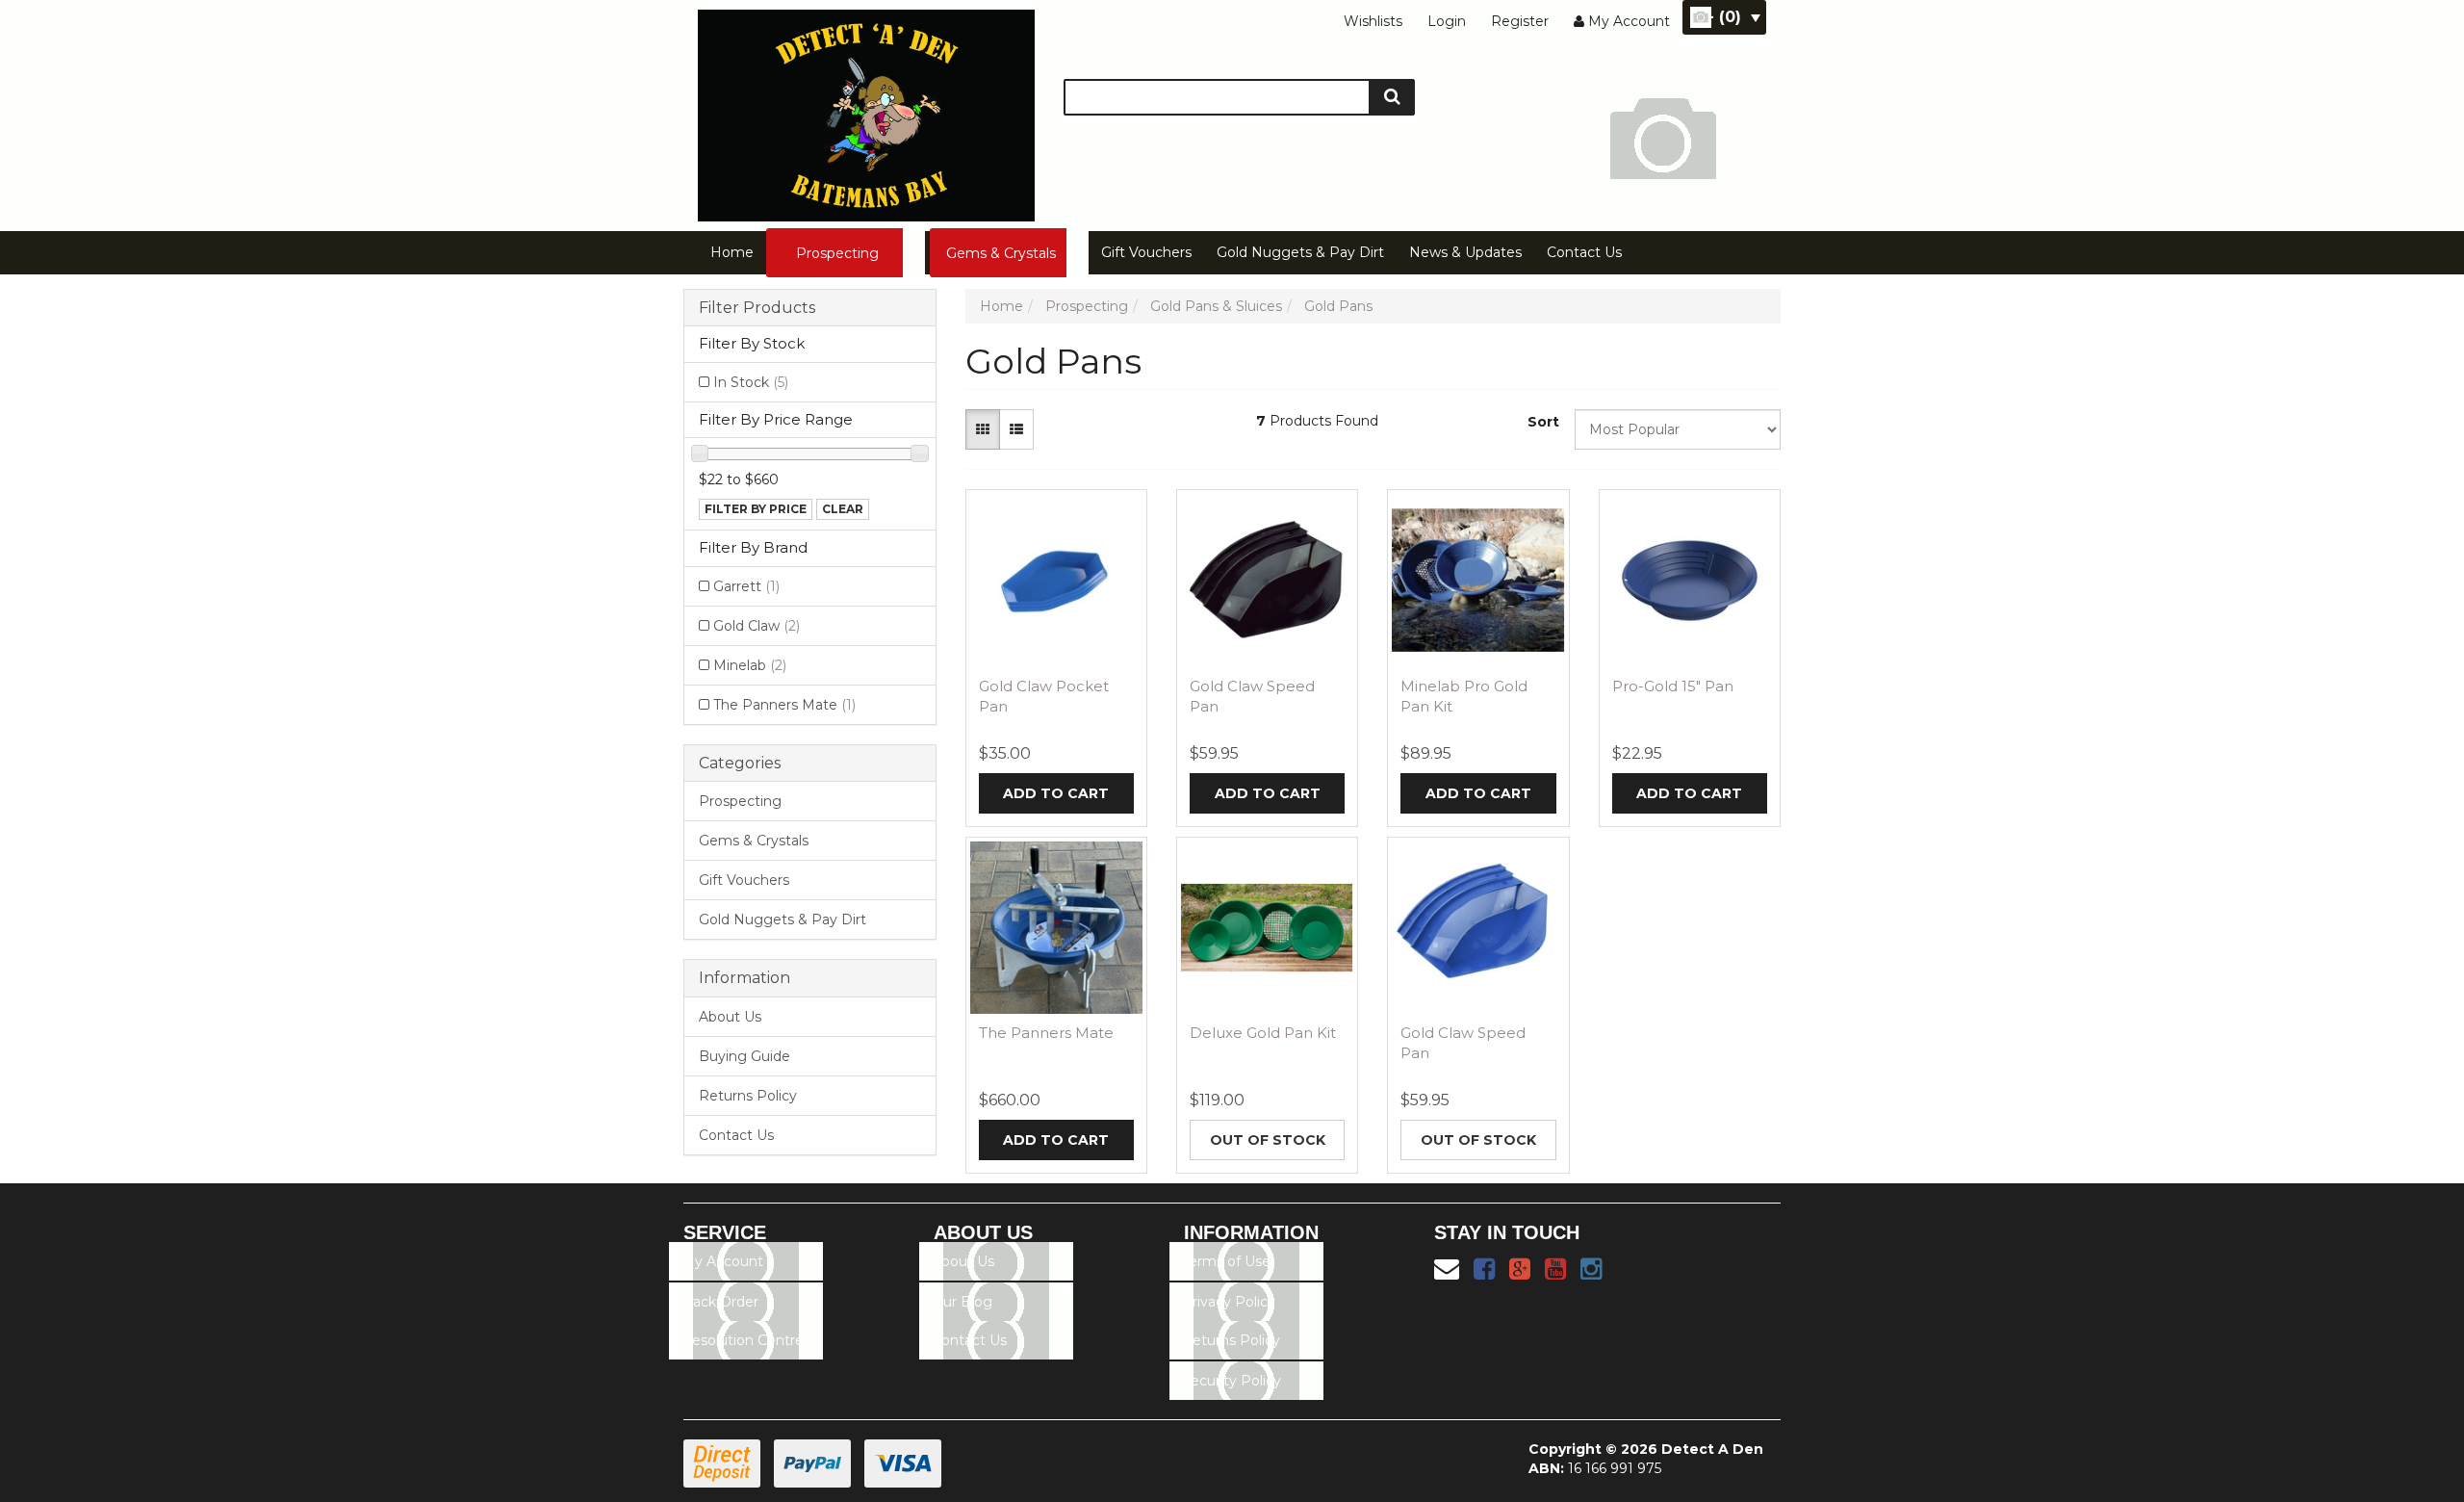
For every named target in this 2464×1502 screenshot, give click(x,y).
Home (732, 252)
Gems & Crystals (1001, 253)
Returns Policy (748, 1096)
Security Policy (1232, 1381)
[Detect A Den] (866, 110)
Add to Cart (1056, 793)
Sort (1543, 422)
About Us (730, 1017)
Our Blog (962, 1302)
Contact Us (1584, 252)
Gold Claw (757, 626)
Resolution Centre (743, 1340)
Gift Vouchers (1146, 252)
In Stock (751, 382)
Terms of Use (1226, 1261)
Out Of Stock (1268, 1140)
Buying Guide (744, 1056)
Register (1520, 21)
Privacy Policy (1229, 1302)
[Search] (1392, 97)
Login (1447, 21)
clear (843, 509)
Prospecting (837, 253)
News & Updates (1465, 252)
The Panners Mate (784, 705)
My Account (722, 1261)
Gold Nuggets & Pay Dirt (1300, 252)
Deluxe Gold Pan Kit (1263, 1033)
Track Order (720, 1302)
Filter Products (757, 308)
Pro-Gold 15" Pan (1673, 686)
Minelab (750, 665)
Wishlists (1373, 21)
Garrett (746, 586)
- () (1724, 17)
